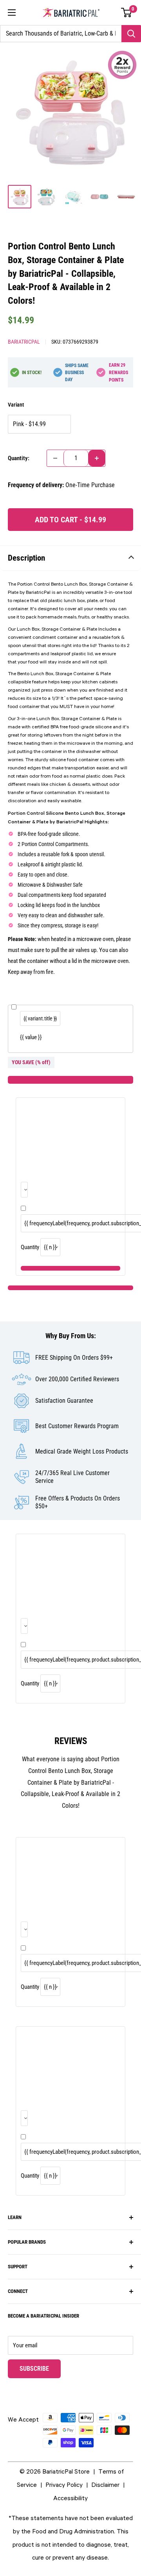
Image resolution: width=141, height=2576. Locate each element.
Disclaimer (105, 2485)
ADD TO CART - (70, 520)
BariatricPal (24, 342)
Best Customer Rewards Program (77, 1426)
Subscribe (40, 2368)
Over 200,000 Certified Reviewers (77, 1379)
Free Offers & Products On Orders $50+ (78, 1502)
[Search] (131, 34)
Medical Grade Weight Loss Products (82, 1451)
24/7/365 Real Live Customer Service (72, 1477)
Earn (118, 373)
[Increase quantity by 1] (97, 458)
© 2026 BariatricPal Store (55, 2471)
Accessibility (70, 2498)
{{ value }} (31, 1037)
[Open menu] (12, 13)
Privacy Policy (64, 2485)
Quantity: (19, 458)
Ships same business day (77, 373)
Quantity (30, 1247)
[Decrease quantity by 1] (55, 458)
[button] (127, 13)
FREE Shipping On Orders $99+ (74, 1358)
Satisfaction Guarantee (64, 1401)
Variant (16, 405)
